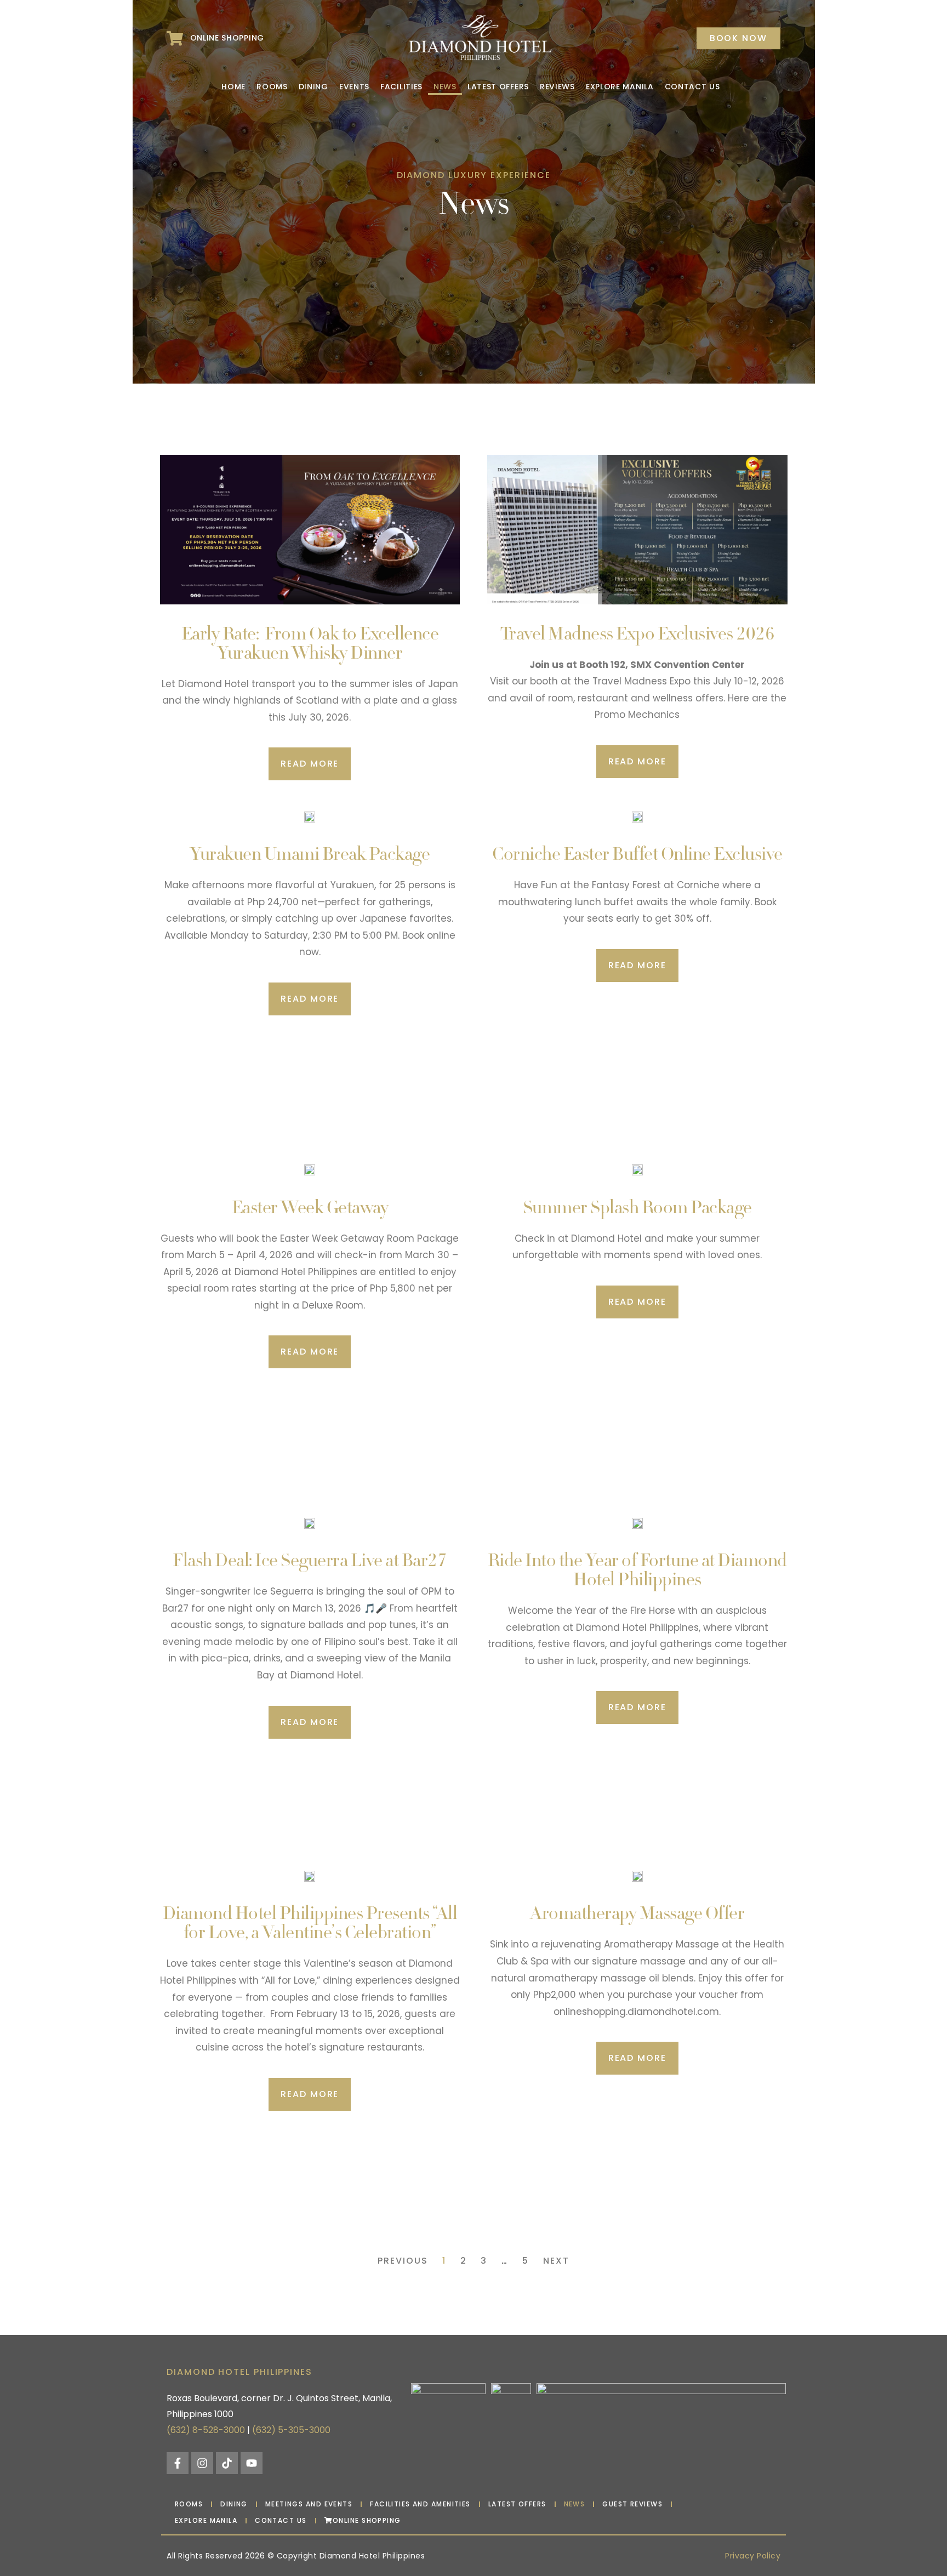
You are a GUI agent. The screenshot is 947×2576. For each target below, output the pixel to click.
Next (556, 2261)
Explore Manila (620, 87)
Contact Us (692, 87)
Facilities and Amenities (420, 2504)
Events (354, 87)
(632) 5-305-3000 (291, 2430)
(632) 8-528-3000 (206, 2430)
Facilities (401, 87)
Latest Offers (498, 87)
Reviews (557, 87)
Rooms (272, 87)
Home (233, 87)
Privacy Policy (753, 2556)
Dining (313, 87)
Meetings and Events (309, 2504)
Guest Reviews (632, 2504)
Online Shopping (367, 2520)
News (445, 87)
